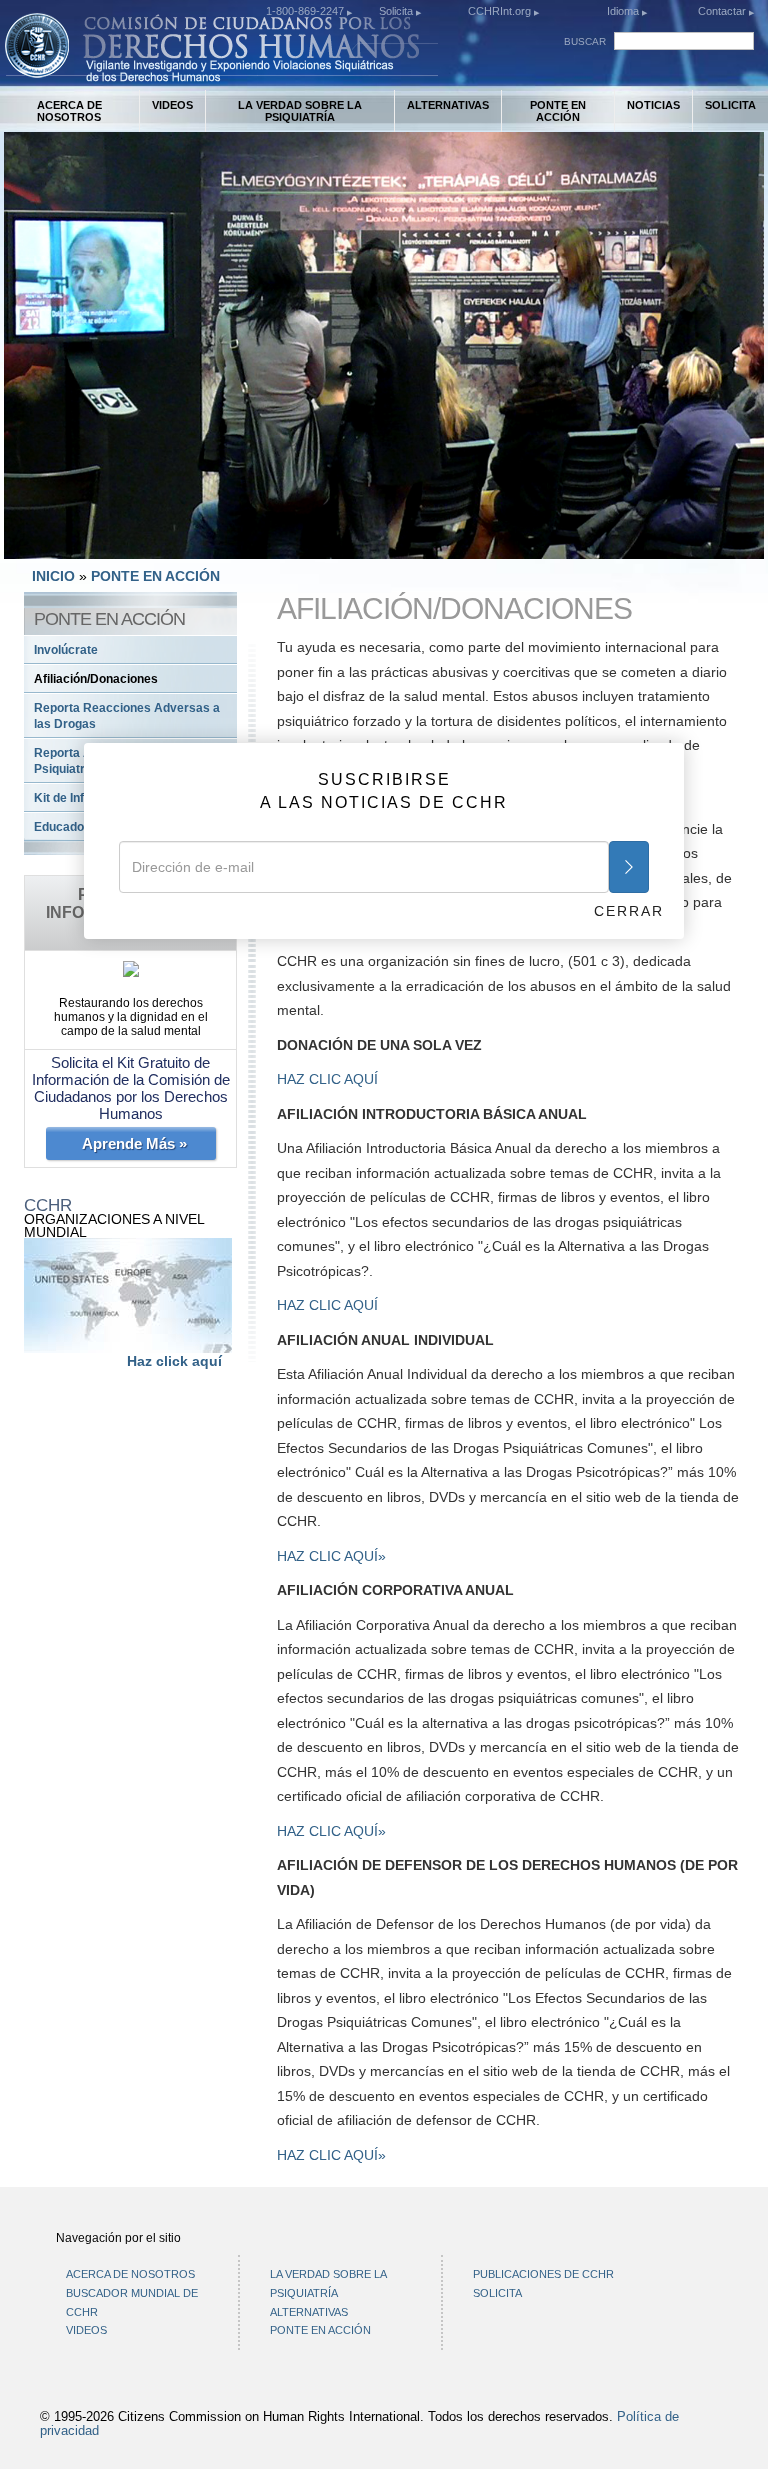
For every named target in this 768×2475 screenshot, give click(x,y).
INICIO (53, 576)
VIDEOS (172, 105)
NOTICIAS (653, 105)
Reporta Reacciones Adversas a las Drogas (127, 716)
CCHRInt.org (501, 11)
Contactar (723, 11)
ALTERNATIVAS (448, 105)
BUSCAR (585, 41)
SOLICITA (730, 105)
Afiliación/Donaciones (96, 679)
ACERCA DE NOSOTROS (69, 111)
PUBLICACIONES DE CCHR (543, 2274)
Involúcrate (66, 650)
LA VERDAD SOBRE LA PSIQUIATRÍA (300, 111)
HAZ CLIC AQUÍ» (331, 1556)
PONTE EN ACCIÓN (558, 111)
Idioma (623, 11)
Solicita (397, 11)
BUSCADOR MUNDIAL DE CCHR (132, 2302)
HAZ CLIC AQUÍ (327, 1079)
